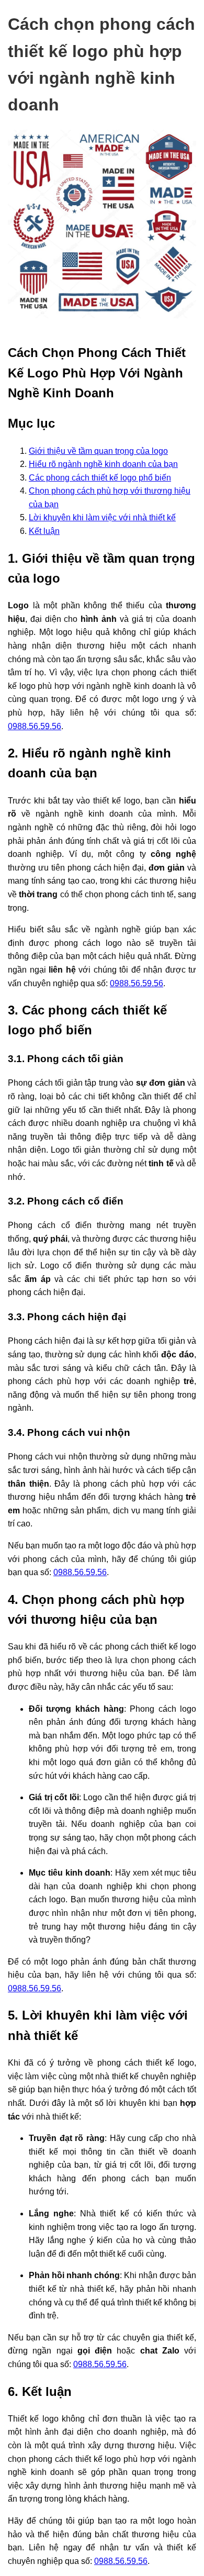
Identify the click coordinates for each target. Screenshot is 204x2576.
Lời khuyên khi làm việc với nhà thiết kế (102, 517)
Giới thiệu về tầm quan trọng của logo (98, 451)
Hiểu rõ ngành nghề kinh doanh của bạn (103, 464)
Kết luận (44, 531)
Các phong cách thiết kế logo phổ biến (100, 478)
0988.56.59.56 (35, 726)
